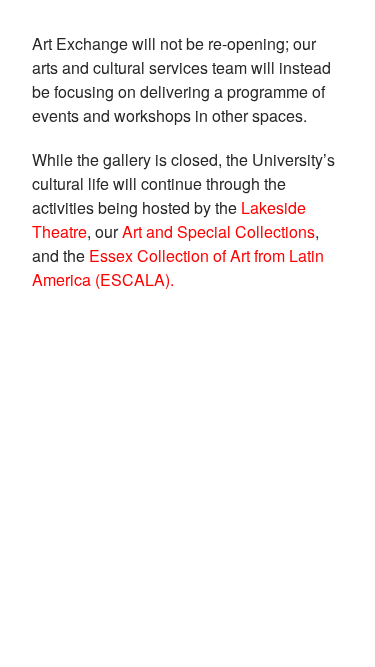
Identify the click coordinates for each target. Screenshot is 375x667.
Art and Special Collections (218, 231)
